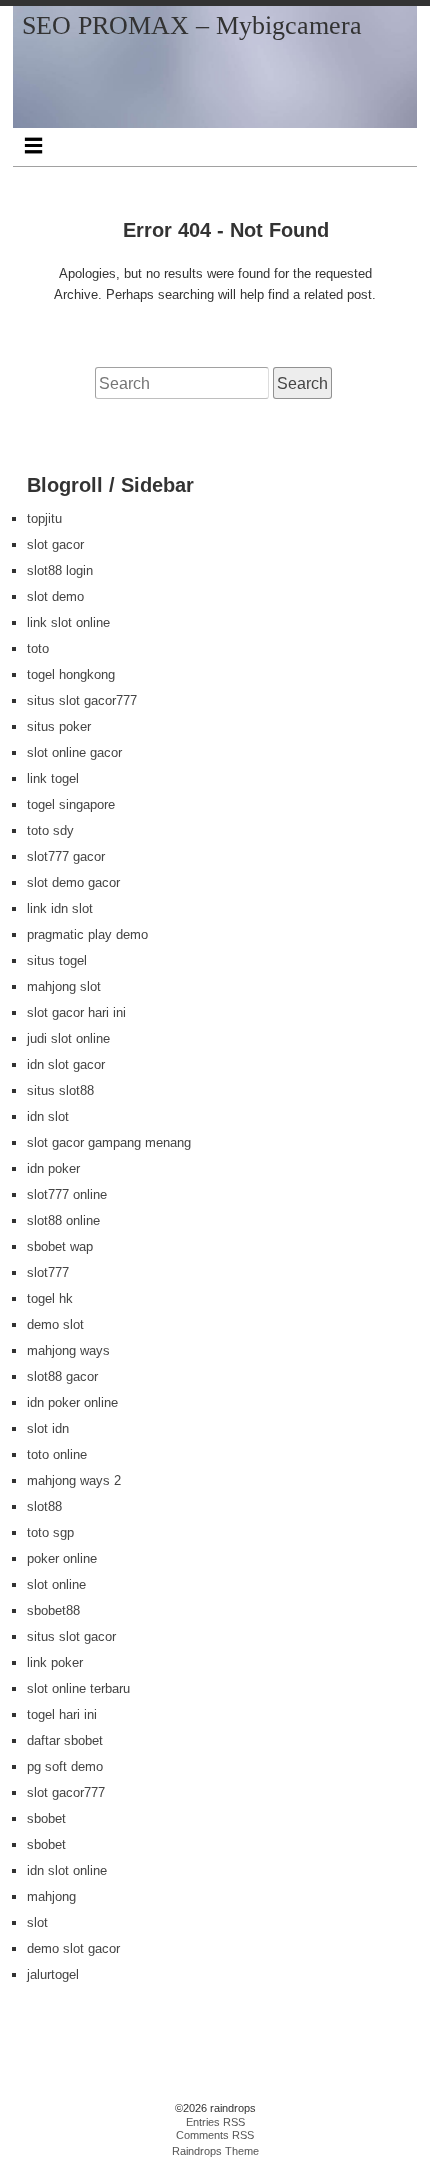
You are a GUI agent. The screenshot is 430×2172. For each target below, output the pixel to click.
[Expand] (33, 145)
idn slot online (67, 1870)
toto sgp (50, 1532)
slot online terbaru (78, 1688)
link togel (53, 778)
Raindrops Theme (215, 2151)
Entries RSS (215, 2122)
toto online (57, 1454)
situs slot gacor (71, 1636)
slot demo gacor (73, 882)
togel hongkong (71, 674)
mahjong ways (68, 1350)
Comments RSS (215, 2135)
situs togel (57, 960)
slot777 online (67, 1194)
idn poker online (72, 1402)
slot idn (48, 1428)
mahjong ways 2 (74, 1480)
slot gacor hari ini (76, 1012)
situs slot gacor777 (82, 700)
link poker (55, 1662)
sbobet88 (53, 1610)
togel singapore (71, 804)
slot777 (48, 1272)
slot (37, 1922)
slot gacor (55, 544)
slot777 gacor (66, 856)
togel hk (50, 1298)
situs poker (59, 726)
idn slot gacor (66, 1064)
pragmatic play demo (87, 934)
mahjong (51, 1896)
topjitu (44, 518)
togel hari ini (62, 1714)
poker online (62, 1558)
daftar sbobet (65, 1740)
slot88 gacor (62, 1376)
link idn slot (60, 908)
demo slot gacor (73, 1948)
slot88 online (63, 1220)
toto (38, 648)
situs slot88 (60, 1090)
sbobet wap (60, 1246)
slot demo (55, 596)
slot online (56, 1584)
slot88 (44, 1506)
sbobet (46, 1818)
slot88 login (60, 570)
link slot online (68, 622)
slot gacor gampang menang (109, 1142)
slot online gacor (74, 752)
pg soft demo (65, 1766)
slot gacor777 (66, 1792)
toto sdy (50, 830)
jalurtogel (53, 1974)
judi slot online (68, 1038)
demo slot (55, 1324)
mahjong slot (64, 986)
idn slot (48, 1116)
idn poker (53, 1168)
